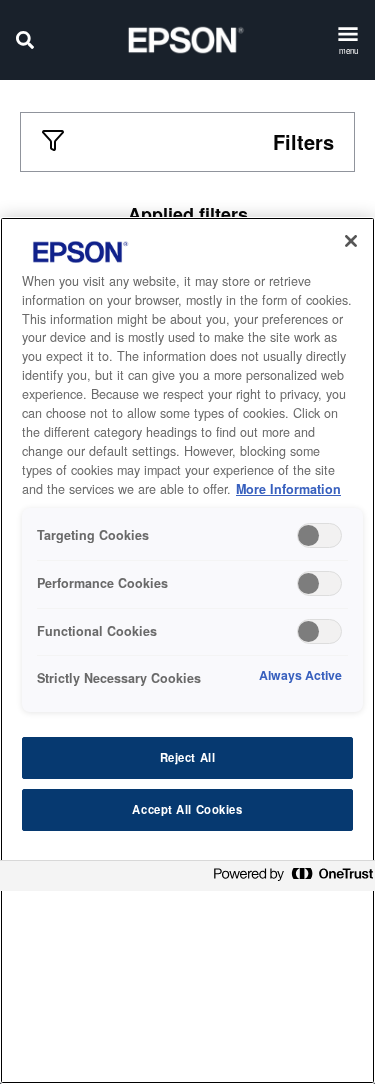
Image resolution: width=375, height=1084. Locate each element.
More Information (288, 489)
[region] (187, 650)
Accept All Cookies (187, 809)
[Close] (351, 241)
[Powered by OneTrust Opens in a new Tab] (289, 878)
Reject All (188, 757)
